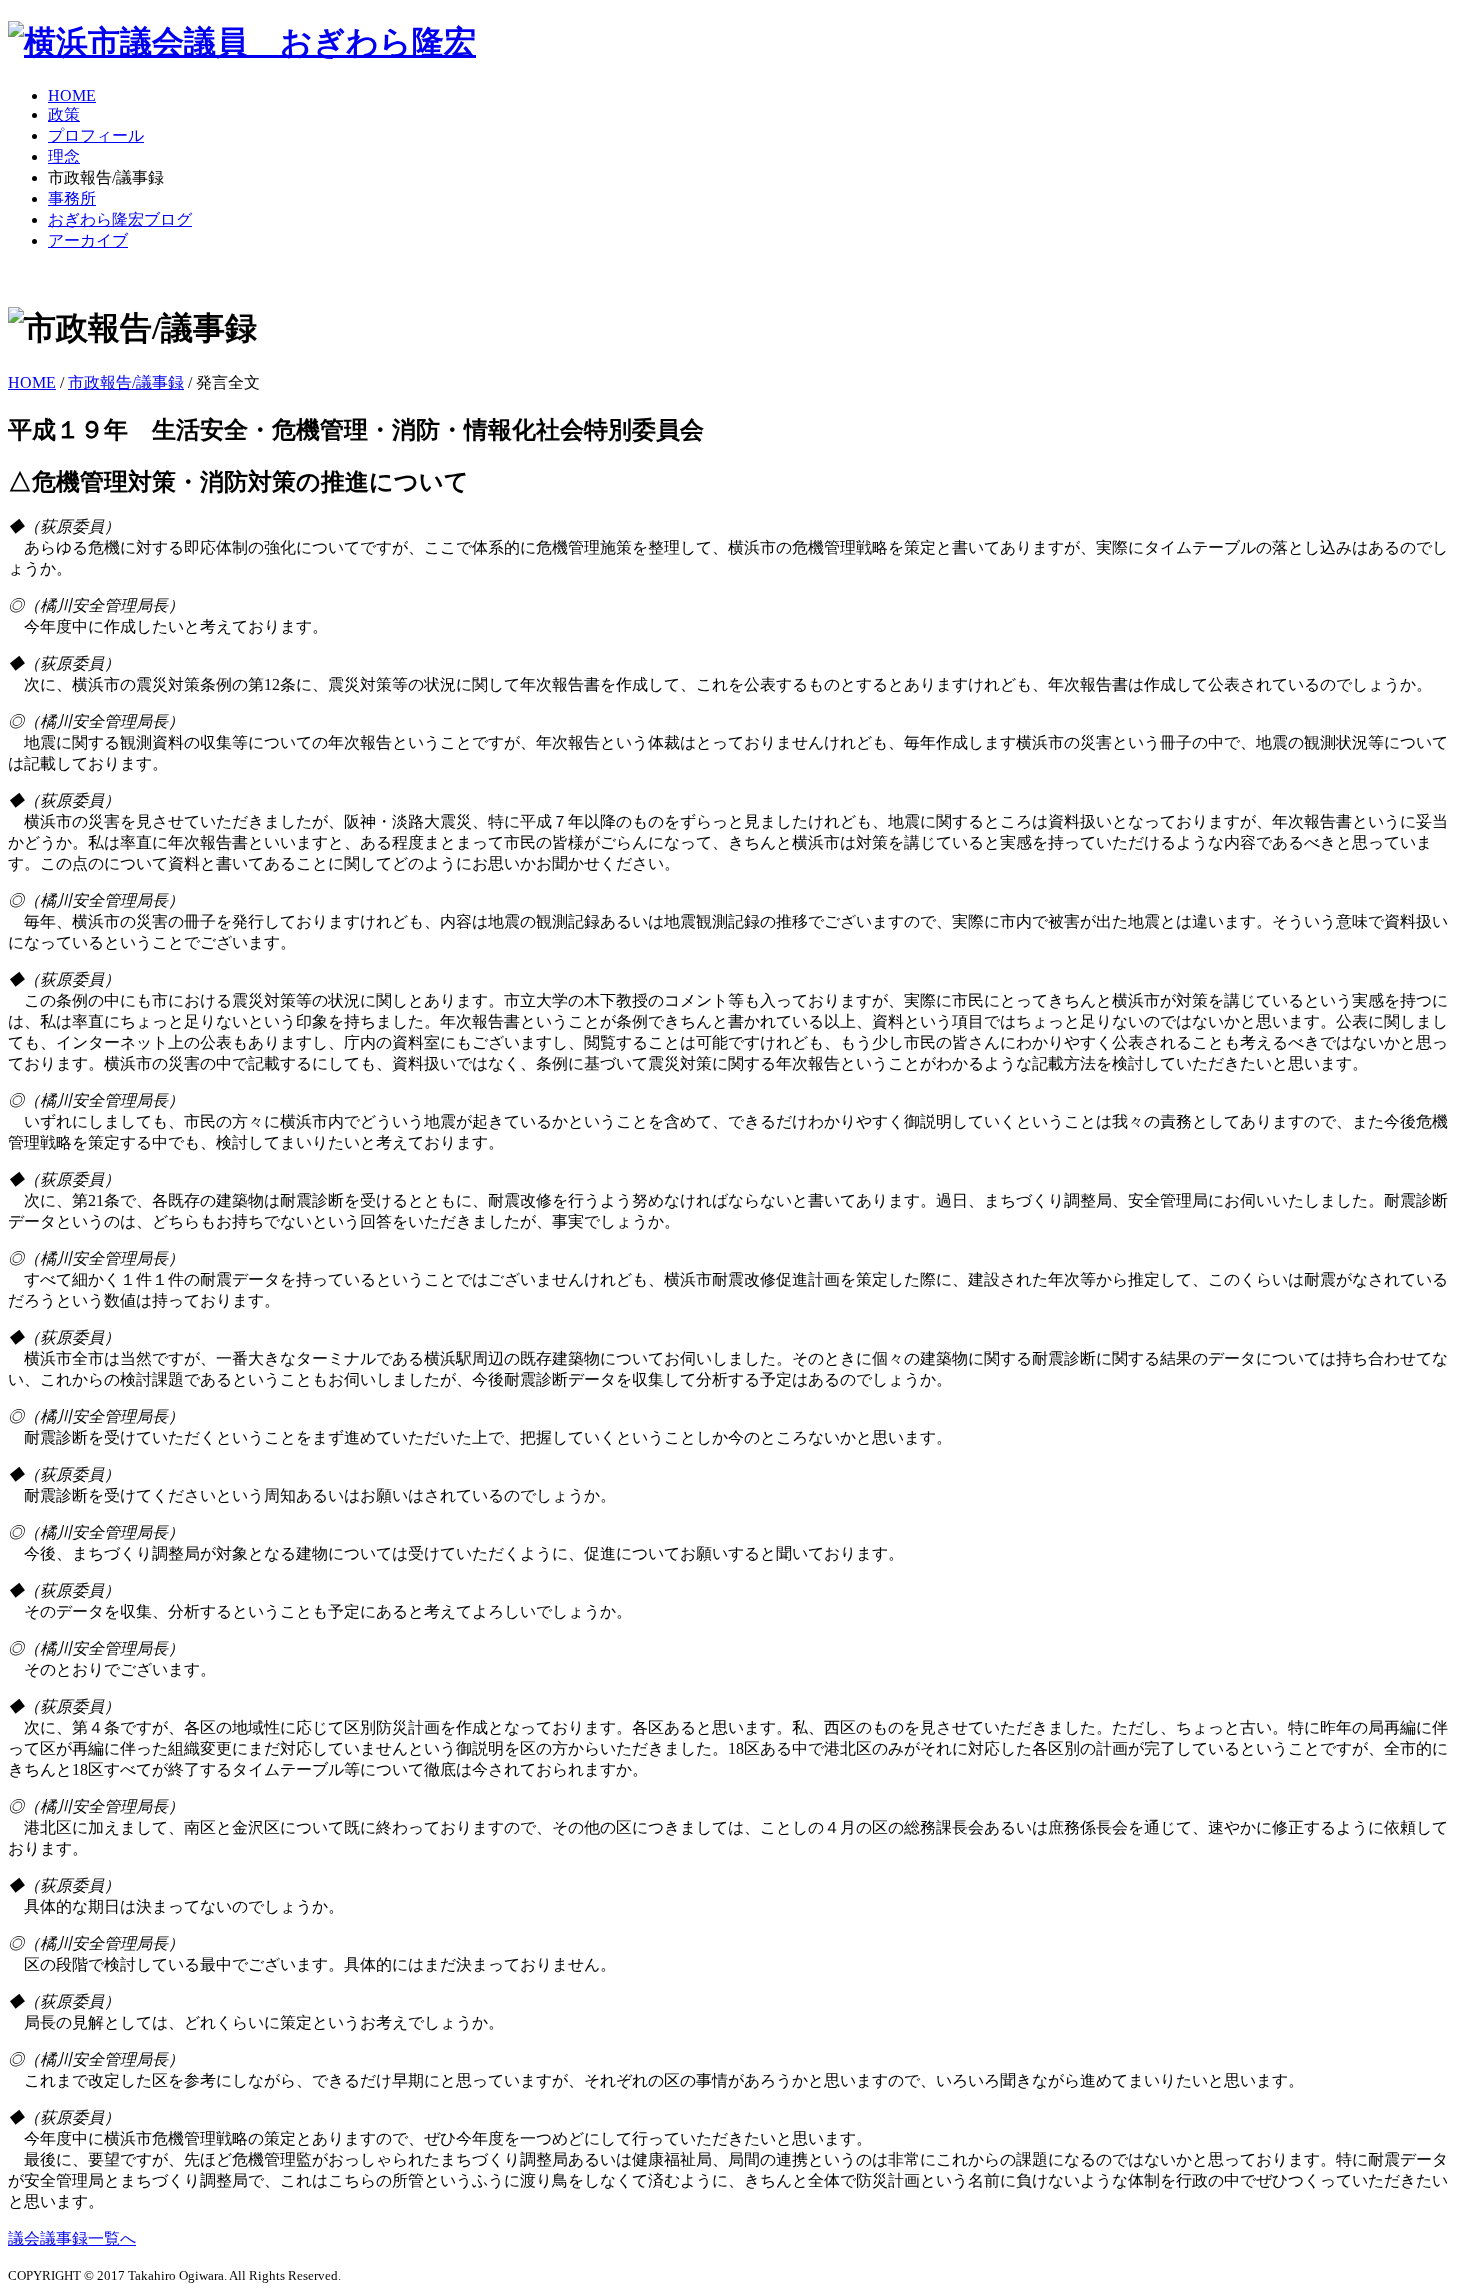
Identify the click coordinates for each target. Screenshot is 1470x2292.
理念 (64, 156)
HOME (72, 95)
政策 (64, 114)
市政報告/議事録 (126, 382)
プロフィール (96, 135)
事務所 (72, 198)
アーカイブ (88, 240)
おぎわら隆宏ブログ (120, 219)
